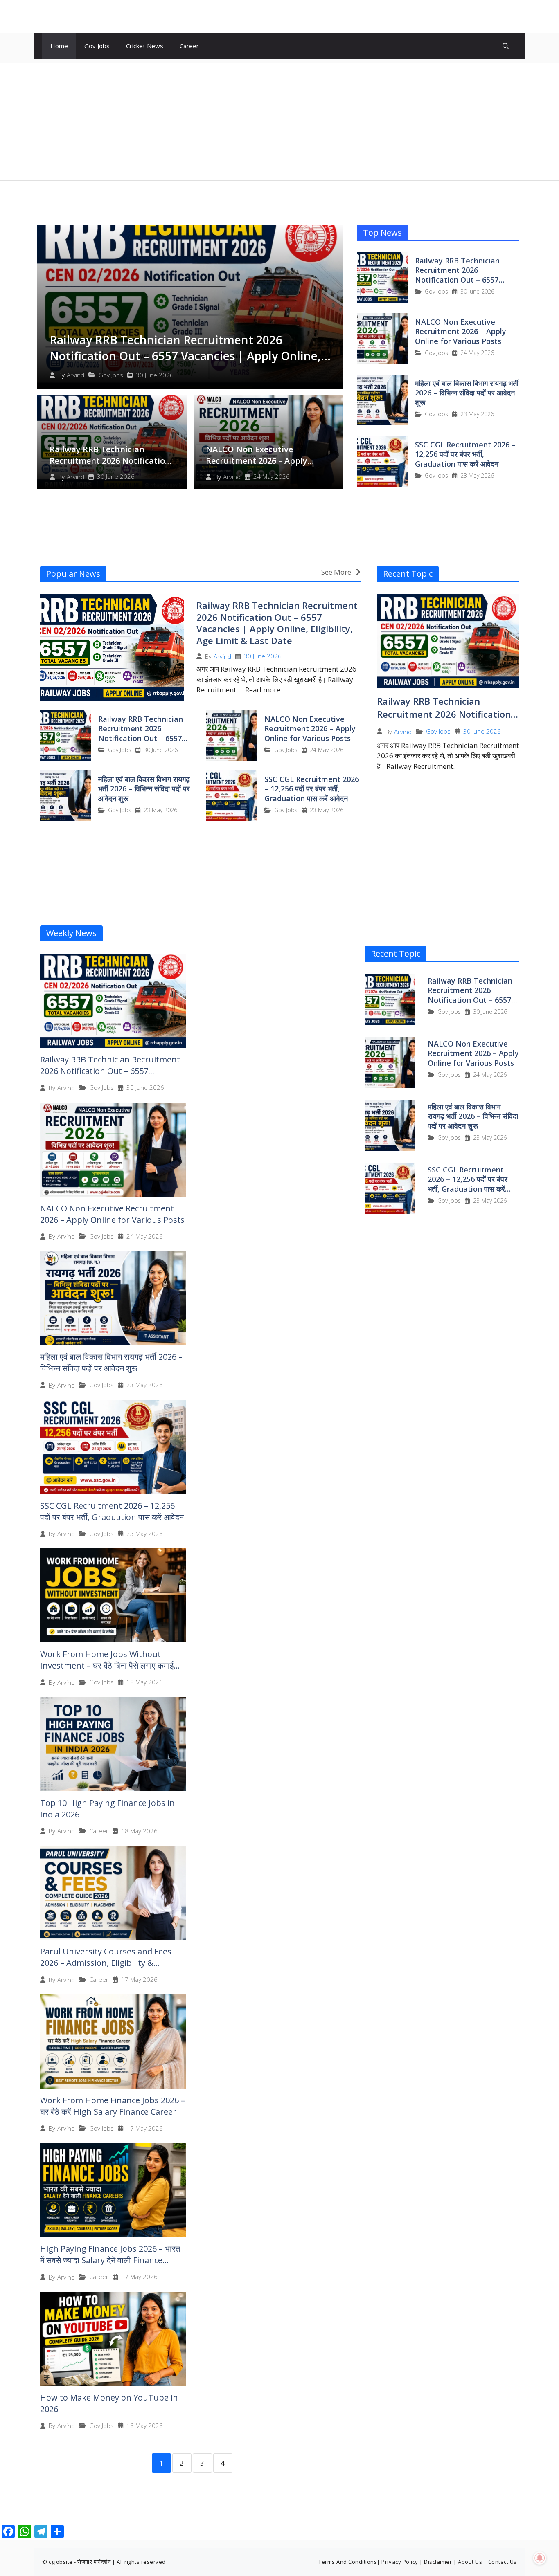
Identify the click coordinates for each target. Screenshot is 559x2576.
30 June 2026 (155, 375)
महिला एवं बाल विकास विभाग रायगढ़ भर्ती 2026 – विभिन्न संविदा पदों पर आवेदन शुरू (467, 393)
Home (59, 46)
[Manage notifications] (540, 2558)
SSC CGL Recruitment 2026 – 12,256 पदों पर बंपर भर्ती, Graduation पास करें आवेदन (465, 454)
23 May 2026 (477, 414)
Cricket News (145, 46)
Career (189, 46)
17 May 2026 (139, 1980)
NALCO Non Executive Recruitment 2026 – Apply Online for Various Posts (257, 461)
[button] (506, 46)
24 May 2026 (272, 477)
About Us (470, 2562)
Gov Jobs (97, 46)
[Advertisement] (279, 120)
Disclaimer (438, 2562)
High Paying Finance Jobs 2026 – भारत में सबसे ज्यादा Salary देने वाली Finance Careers (110, 2260)
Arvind (76, 375)
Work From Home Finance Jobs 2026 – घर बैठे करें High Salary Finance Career (113, 2106)
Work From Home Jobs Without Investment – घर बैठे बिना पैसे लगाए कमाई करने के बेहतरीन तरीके (107, 1665)
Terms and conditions (348, 2562)
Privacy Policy (400, 2562)
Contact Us (503, 2562)
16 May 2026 (145, 2426)
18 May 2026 (145, 1682)
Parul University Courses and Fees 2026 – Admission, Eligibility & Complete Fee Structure (106, 1963)
